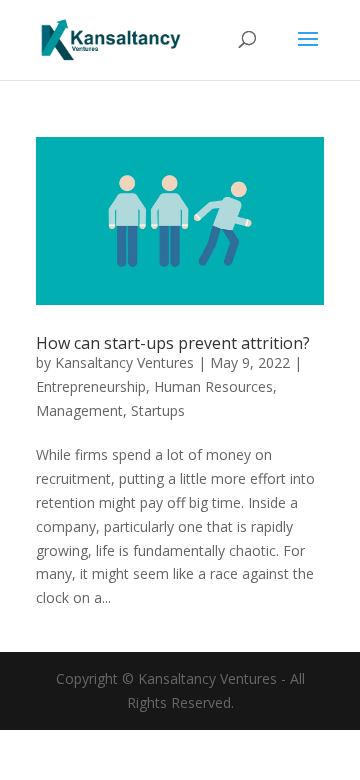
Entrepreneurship (91, 386)
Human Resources (213, 386)
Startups (158, 410)
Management (79, 410)
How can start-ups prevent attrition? (173, 343)
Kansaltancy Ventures (124, 362)
